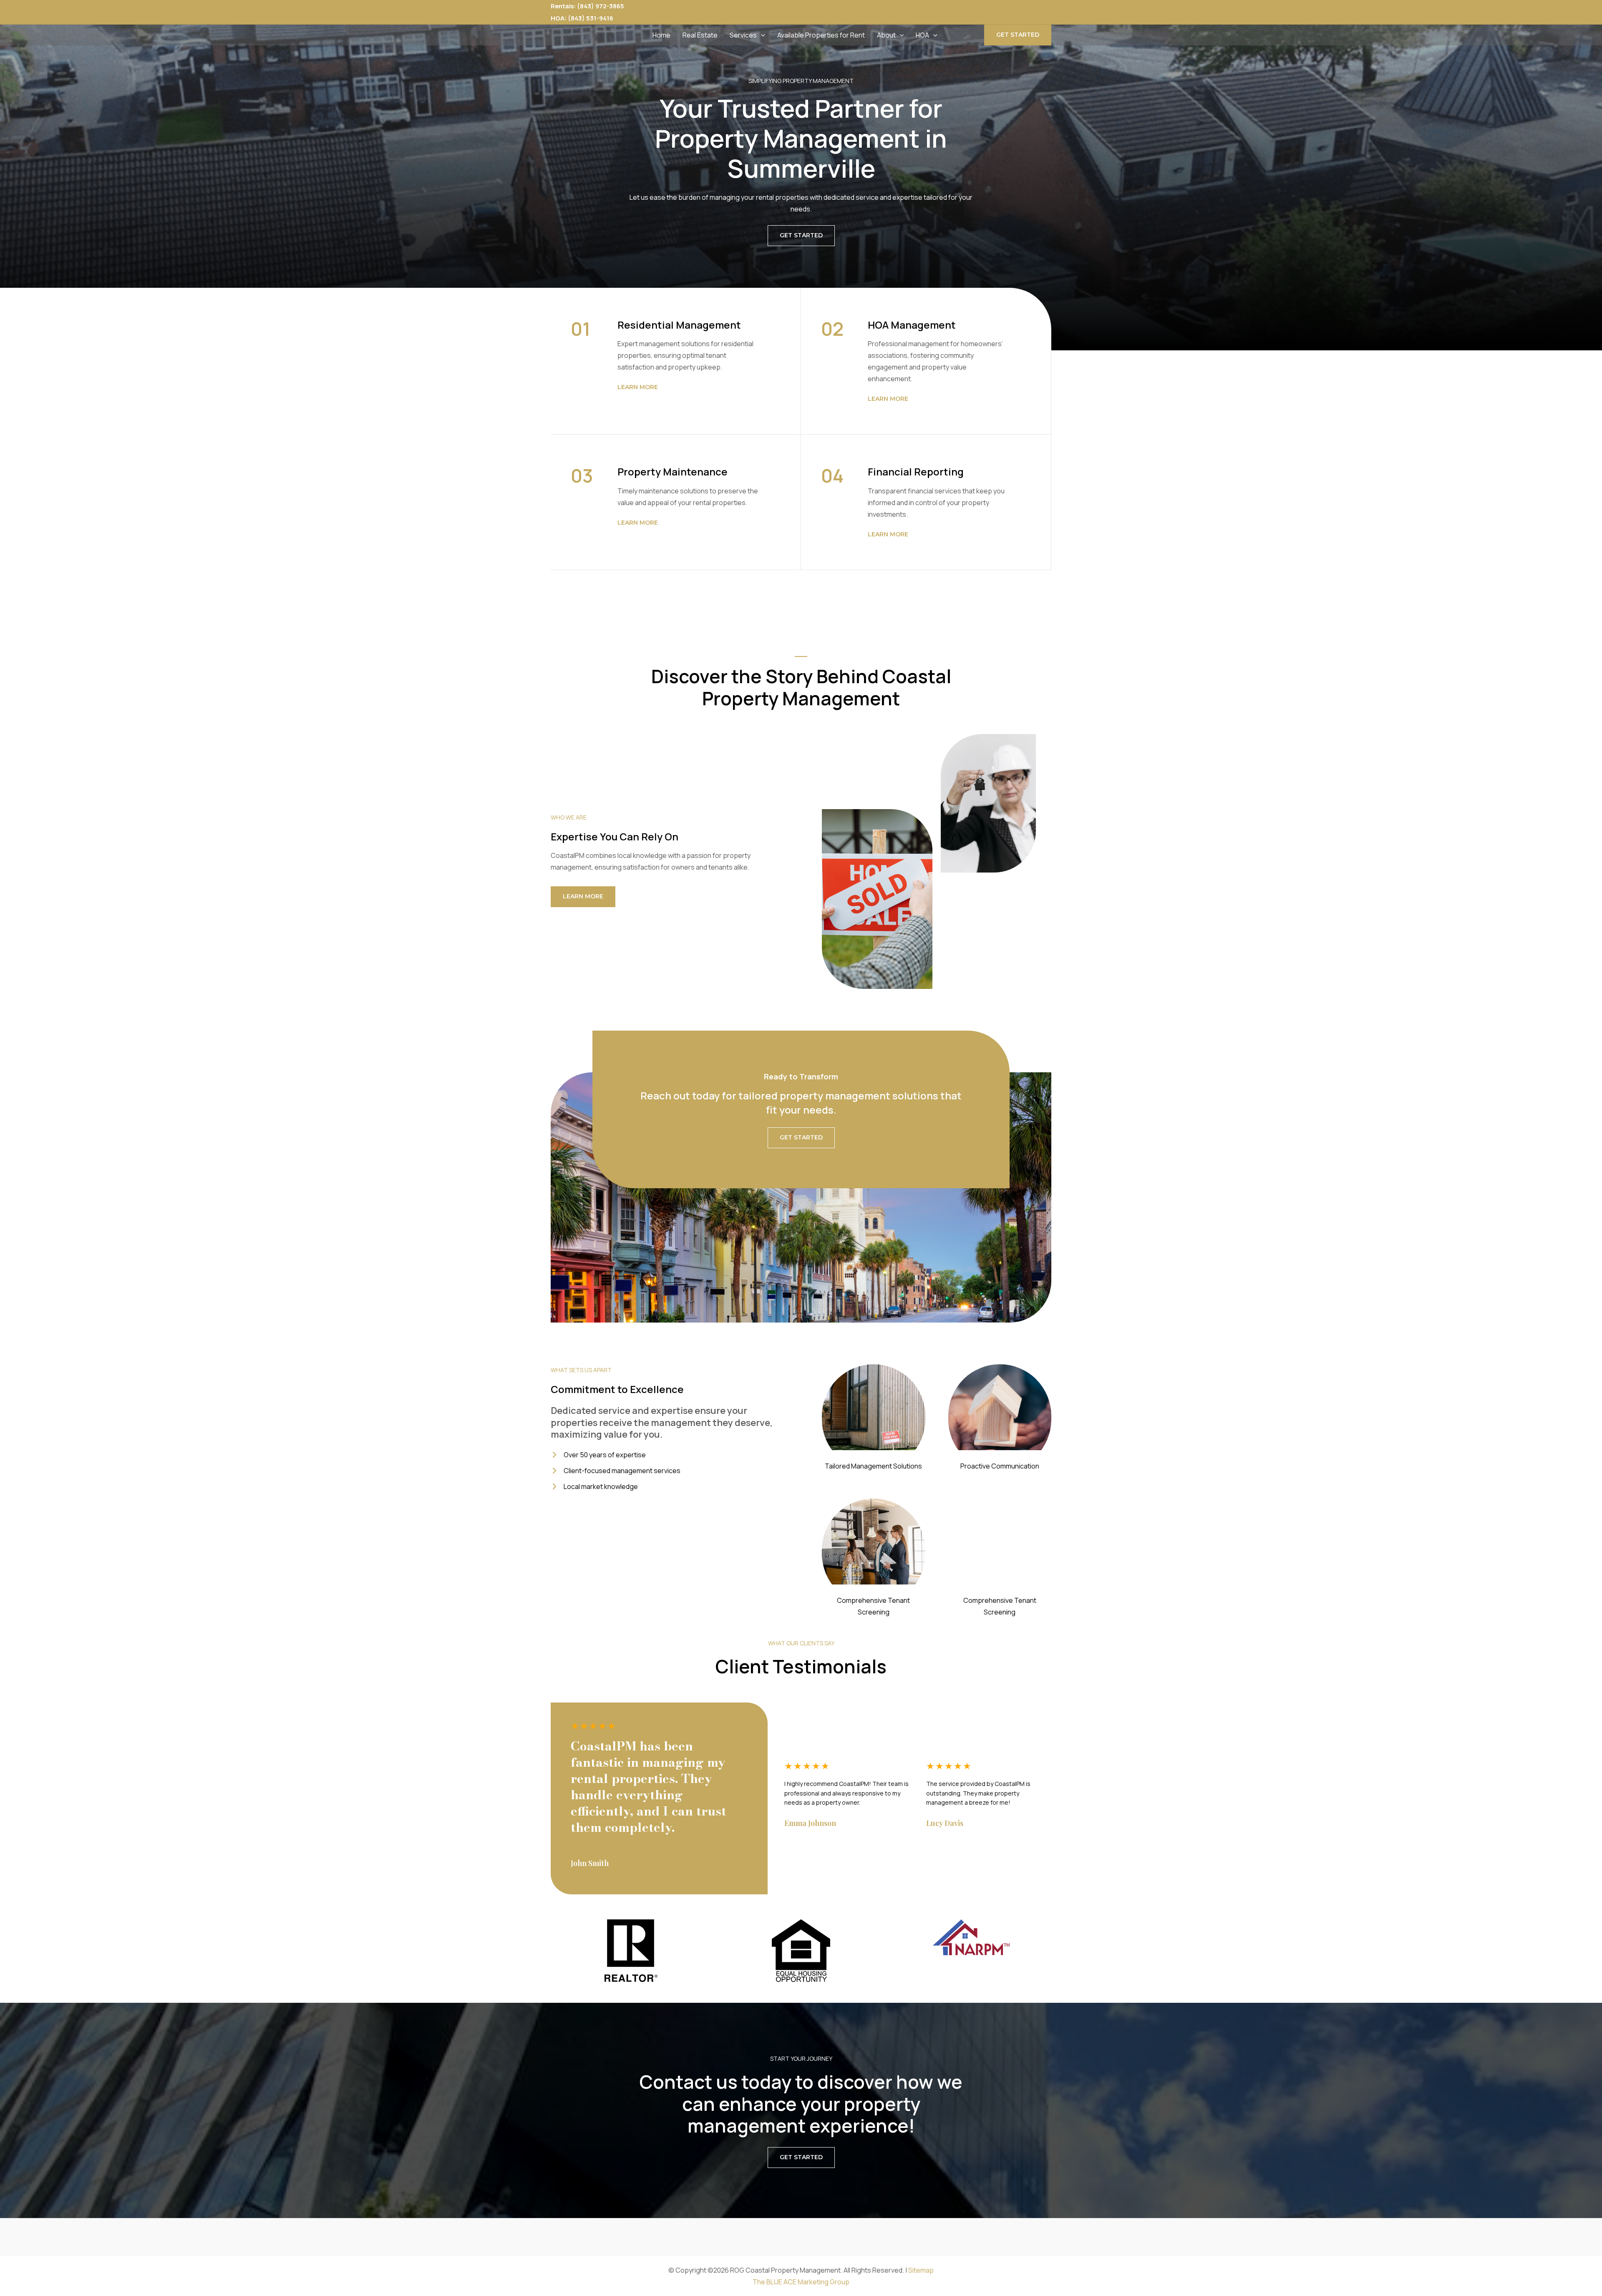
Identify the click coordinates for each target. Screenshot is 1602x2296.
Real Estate (700, 35)
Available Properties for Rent (821, 35)
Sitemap (921, 2270)
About (886, 35)
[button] (761, 35)
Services (743, 35)
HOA (922, 35)
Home (661, 35)
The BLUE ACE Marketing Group (801, 2282)
